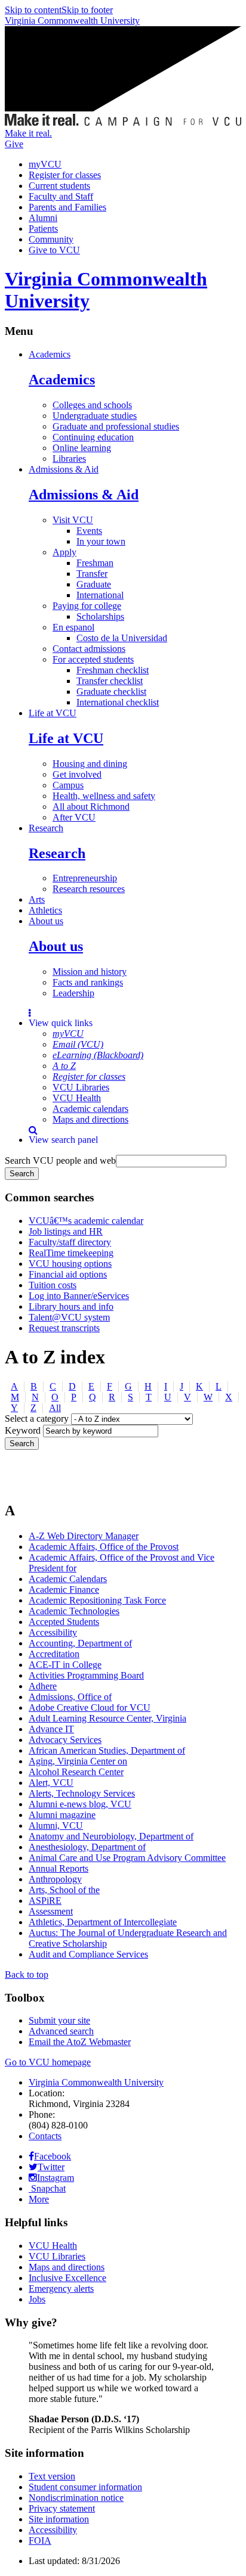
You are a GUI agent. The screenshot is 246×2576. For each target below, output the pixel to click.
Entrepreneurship (85, 878)
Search (22, 1444)
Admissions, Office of (70, 1697)
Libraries (69, 459)
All (55, 1408)
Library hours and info (71, 1306)
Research (46, 828)
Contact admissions (89, 649)
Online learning (82, 448)
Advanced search (61, 2031)
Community (51, 239)
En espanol (73, 627)
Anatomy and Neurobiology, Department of (111, 1836)
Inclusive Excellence (67, 2278)
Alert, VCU (51, 1783)
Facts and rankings (88, 982)
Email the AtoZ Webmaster (80, 2042)
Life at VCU (53, 713)
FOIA (40, 2541)
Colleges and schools (92, 405)
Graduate (94, 584)
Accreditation (54, 1654)
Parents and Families (67, 207)
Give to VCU (54, 250)
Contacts (45, 2136)
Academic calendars (90, 1109)
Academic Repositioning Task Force (97, 1600)
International (100, 595)
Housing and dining (90, 764)
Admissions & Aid (64, 469)
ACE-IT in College (65, 1665)
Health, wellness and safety (104, 796)
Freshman (95, 563)
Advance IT (51, 1729)
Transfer (92, 574)
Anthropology (55, 1879)
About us (46, 921)
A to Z (64, 1066)
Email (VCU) (78, 1044)
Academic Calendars (68, 1579)
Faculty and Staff (61, 196)
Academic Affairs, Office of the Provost (104, 1547)
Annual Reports (59, 1868)
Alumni (43, 218)
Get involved (77, 774)
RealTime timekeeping (71, 1253)
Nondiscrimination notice (76, 2498)
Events (89, 531)
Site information (59, 2519)
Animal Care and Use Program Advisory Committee (127, 1858)
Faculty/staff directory (70, 1242)
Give (14, 144)
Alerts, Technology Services (82, 1793)
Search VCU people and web (60, 1160)
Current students (59, 186)
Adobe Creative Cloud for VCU (90, 1708)
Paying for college (87, 606)
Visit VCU (73, 520)
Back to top (27, 1974)
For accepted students (93, 659)
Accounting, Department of (80, 1643)
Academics (50, 354)
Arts (37, 899)
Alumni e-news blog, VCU (80, 1804)
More (39, 2199)
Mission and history (90, 972)
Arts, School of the (64, 1890)
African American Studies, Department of (107, 1750)
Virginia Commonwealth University (72, 21)
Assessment (51, 1911)
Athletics (45, 910)
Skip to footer (87, 10)
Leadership (73, 993)
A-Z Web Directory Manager (84, 1536)
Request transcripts (64, 1328)
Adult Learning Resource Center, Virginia (107, 1718)
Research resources (89, 889)
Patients (43, 229)
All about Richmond (91, 807)
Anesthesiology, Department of (87, 1847)
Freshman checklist (113, 670)
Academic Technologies (74, 1611)
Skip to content (33, 10)
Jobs (37, 2299)
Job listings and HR (66, 1231)
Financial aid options (68, 1274)
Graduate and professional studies (116, 426)
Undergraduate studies (95, 416)
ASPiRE (45, 1901)
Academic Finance (64, 1590)
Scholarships (100, 616)
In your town (101, 541)
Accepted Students (64, 1622)
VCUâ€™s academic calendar (86, 1221)
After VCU (74, 817)
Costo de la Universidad (122, 638)
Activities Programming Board (86, 1675)
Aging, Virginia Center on (78, 1761)
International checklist (118, 702)
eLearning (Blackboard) (98, 1055)
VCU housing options (70, 1264)
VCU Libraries (81, 1087)
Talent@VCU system (69, 1317)
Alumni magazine (62, 1815)
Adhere (43, 1686)
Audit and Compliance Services (88, 1954)
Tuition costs (53, 1285)
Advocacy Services (65, 1740)
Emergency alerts (61, 2288)
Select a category (37, 1418)
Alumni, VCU (56, 1825)
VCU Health (77, 1098)
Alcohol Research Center (76, 1772)
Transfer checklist (110, 681)
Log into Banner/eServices (79, 1296)
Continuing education (93, 437)
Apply (64, 552)
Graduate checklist (111, 692)
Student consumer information (85, 2487)
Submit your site (59, 2020)
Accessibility (53, 1632)
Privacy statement (62, 2508)
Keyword (23, 1430)
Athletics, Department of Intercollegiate (103, 1922)
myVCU (45, 164)
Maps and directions (90, 1119)
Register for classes (65, 175)
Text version (52, 2476)
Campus (68, 785)
